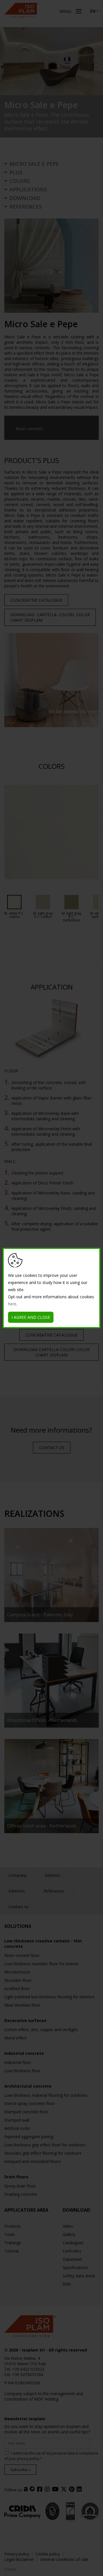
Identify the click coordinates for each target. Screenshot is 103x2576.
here (12, 1304)
